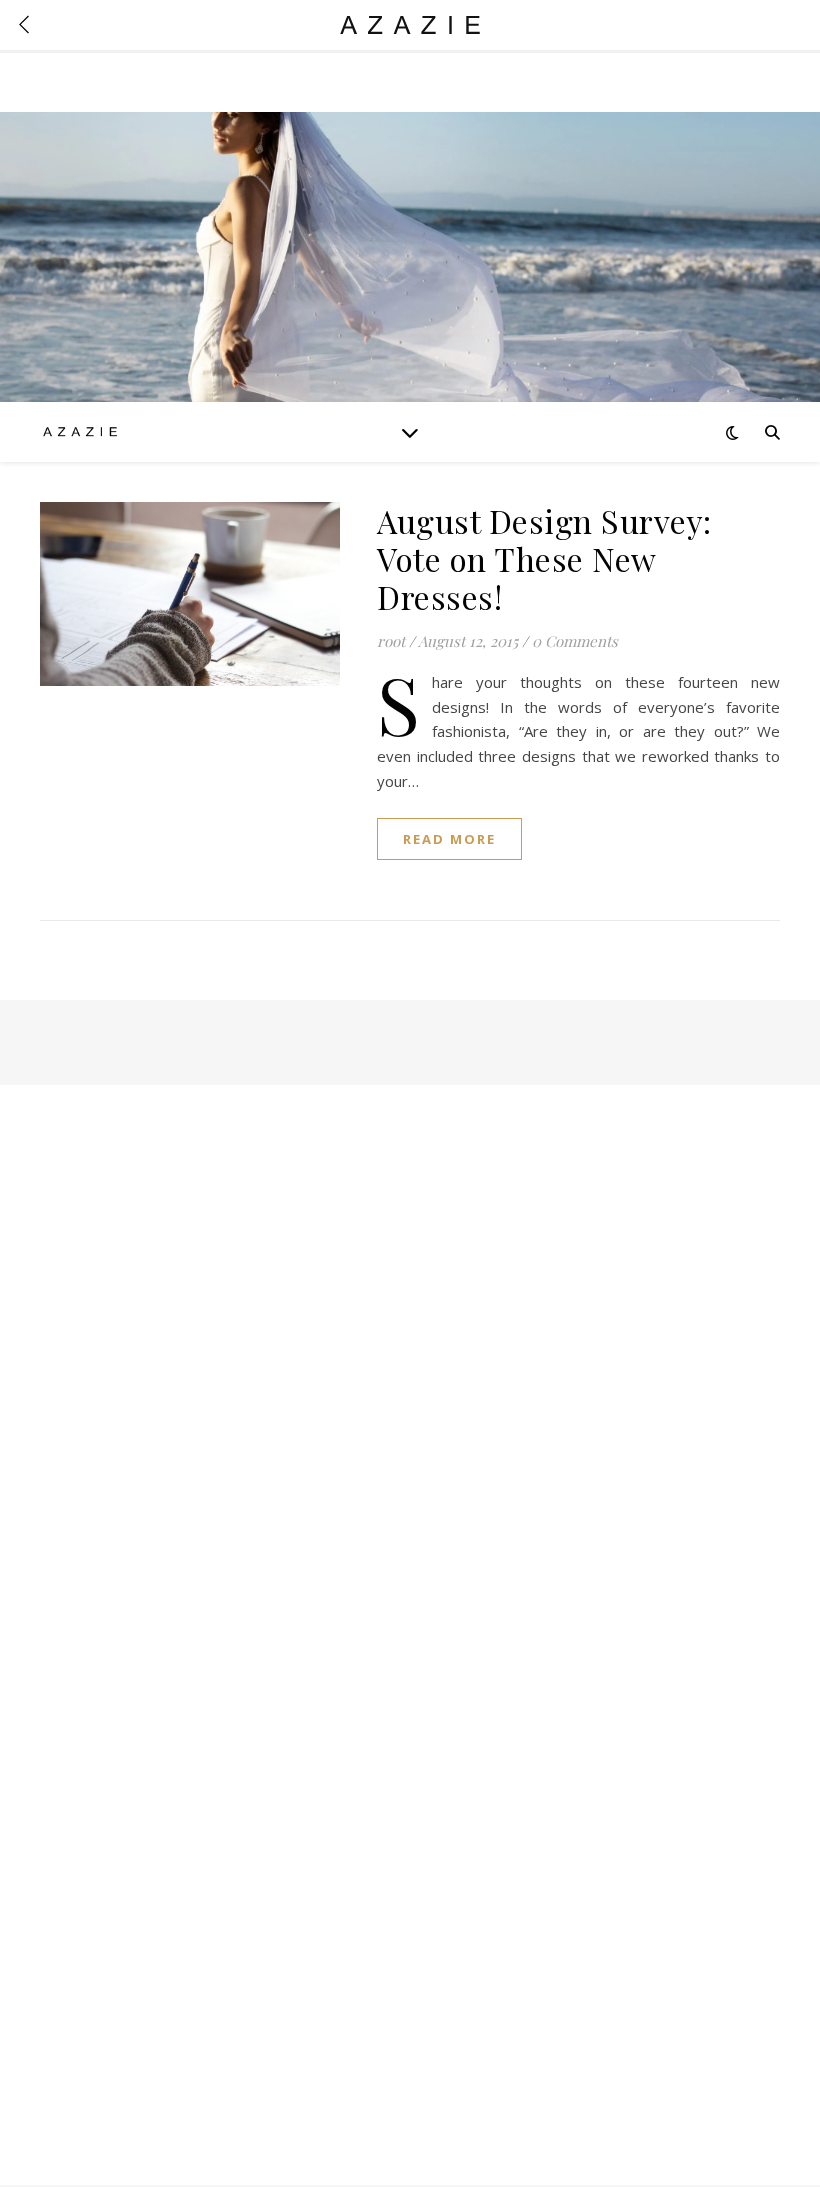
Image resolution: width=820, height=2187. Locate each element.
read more (449, 839)
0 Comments (575, 641)
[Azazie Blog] (80, 431)
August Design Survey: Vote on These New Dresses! (544, 558)
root (391, 641)
